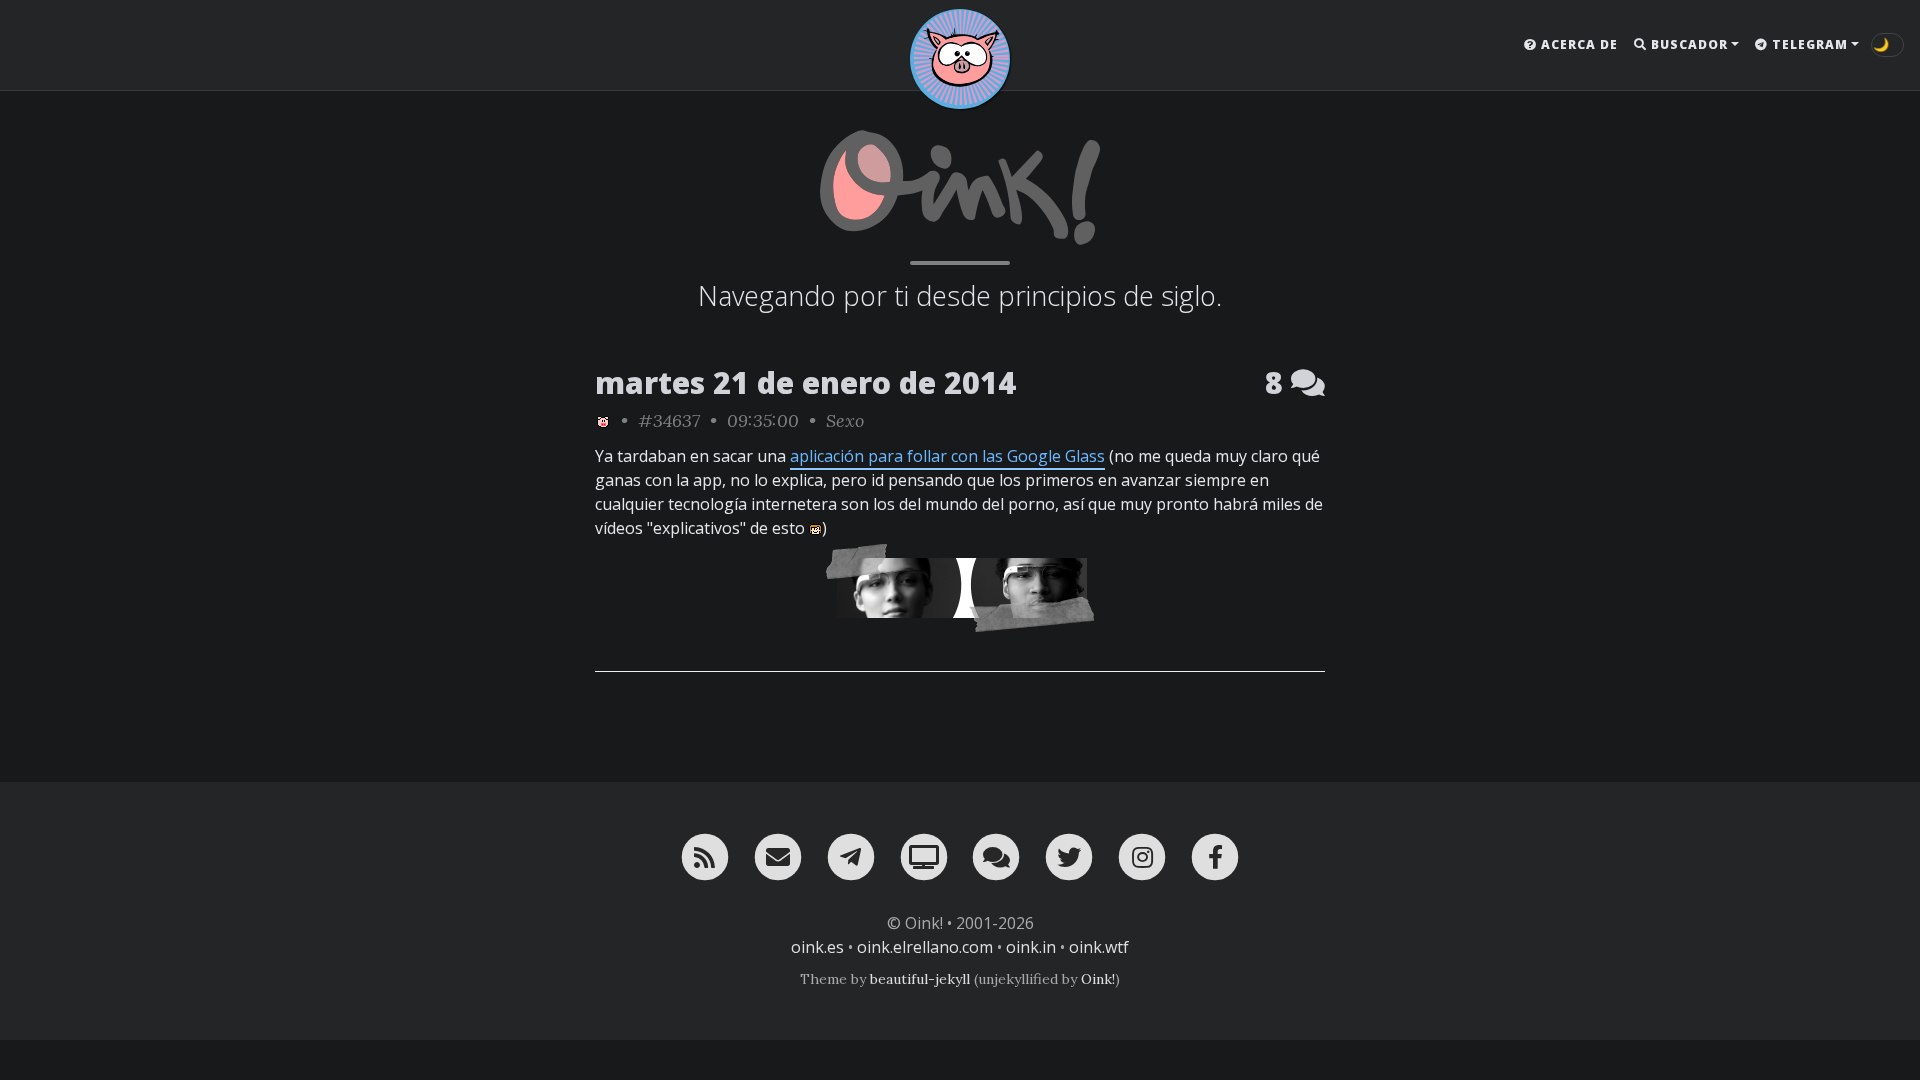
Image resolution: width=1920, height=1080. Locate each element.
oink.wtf (1099, 947)
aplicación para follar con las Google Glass (947, 456)
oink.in (1031, 947)
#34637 (669, 420)
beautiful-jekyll (920, 979)
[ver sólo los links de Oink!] (603, 420)
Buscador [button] (1687, 44)
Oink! (1098, 979)
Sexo (845, 420)
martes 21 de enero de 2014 (805, 382)
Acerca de (1577, 44)
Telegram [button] (1808, 44)
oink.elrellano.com (925, 947)
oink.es (817, 947)
